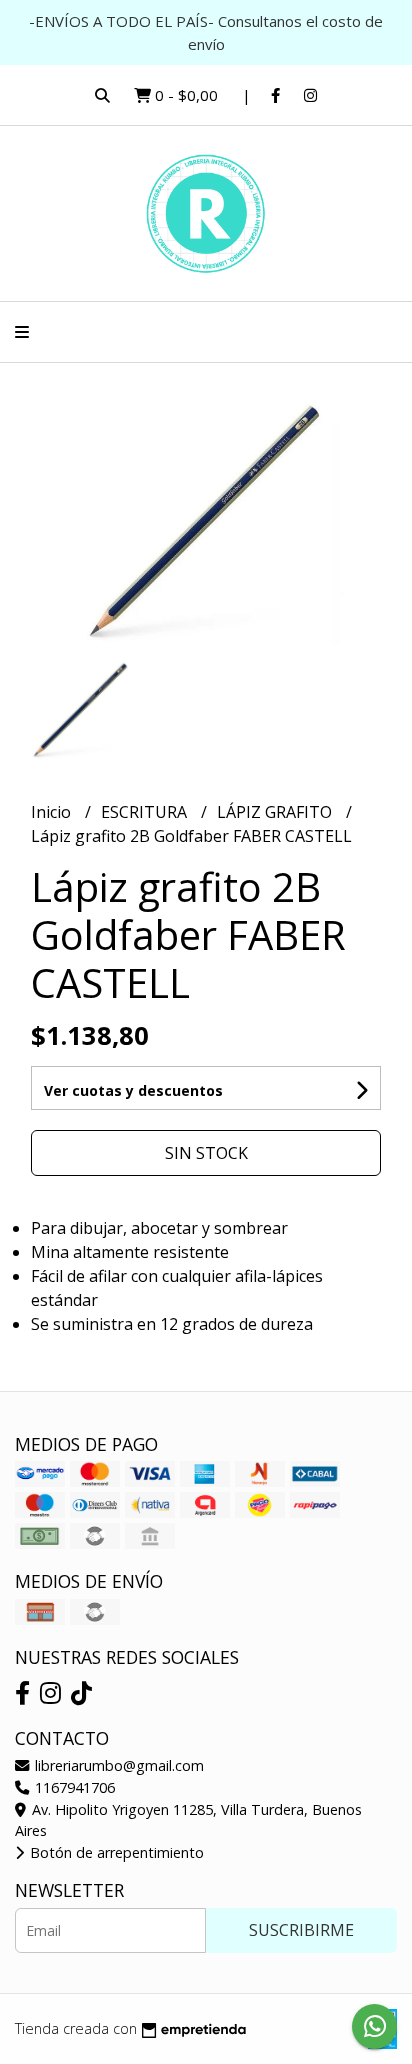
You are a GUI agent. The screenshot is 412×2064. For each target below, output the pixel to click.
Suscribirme (301, 1930)
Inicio (53, 812)
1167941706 (73, 1787)
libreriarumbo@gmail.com (117, 1765)
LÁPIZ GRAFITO (276, 812)
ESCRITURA (146, 812)
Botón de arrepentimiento (115, 1852)
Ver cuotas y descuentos (133, 1090)
